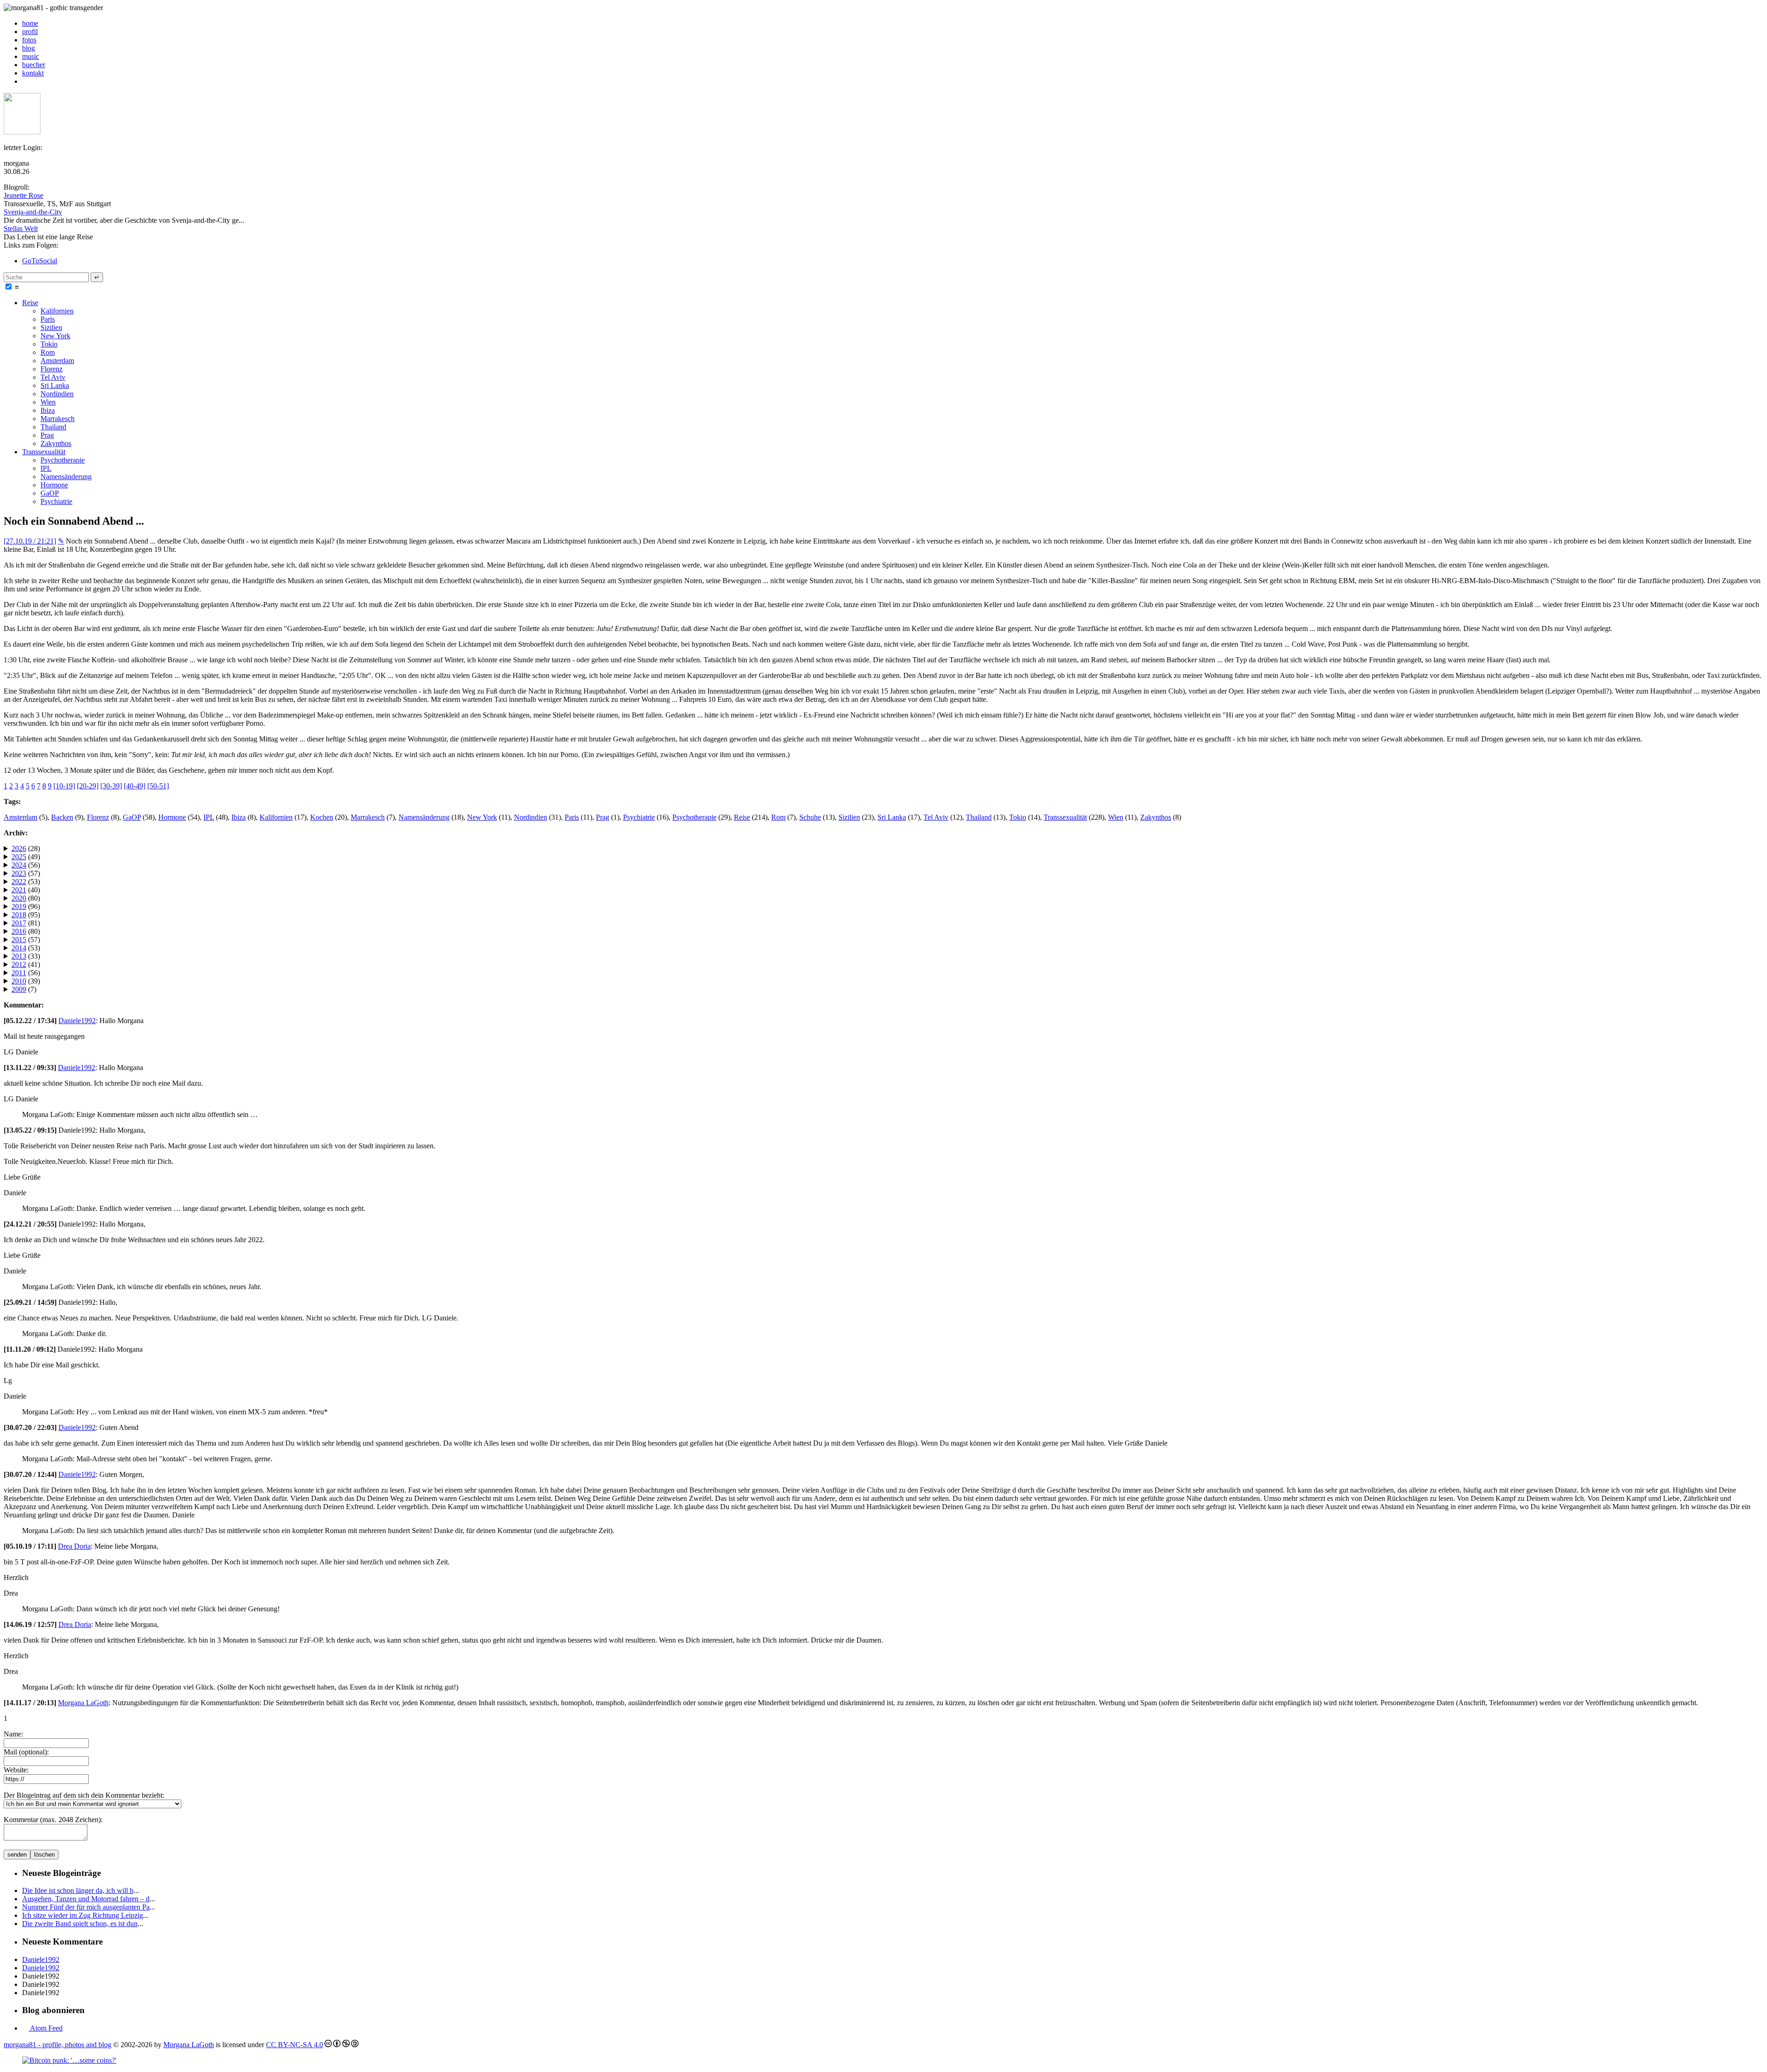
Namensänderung (66, 477)
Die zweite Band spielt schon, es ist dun (80, 1924)
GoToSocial (40, 261)
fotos (29, 40)
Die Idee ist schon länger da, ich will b (78, 1890)
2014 (19, 948)
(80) (26, 898)
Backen (62, 817)
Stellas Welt (21, 229)
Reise (30, 303)
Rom (48, 352)
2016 (19, 931)
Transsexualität (44, 452)
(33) (26, 956)
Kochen (322, 817)
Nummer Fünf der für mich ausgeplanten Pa (86, 1907)
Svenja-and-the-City (33, 212)
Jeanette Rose (23, 195)
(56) (26, 865)
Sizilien (51, 327)
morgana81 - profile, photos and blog (58, 2045)
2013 (19, 956)
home (30, 23)
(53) (26, 882)
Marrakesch (58, 419)
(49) (26, 857)
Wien (48, 402)
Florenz (52, 369)
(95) (26, 915)
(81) (26, 923)
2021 (19, 890)
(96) (26, 906)
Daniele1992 (77, 1021)
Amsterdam (57, 361)
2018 (19, 915)
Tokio (49, 344)
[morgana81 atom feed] (25, 81)
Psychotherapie (63, 460)
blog (29, 48)
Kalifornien (57, 311)
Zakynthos (56, 443)
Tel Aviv (53, 377)
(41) (26, 964)
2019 (19, 906)
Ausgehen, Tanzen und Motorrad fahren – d (86, 1899)
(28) (26, 848)
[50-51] (158, 786)
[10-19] (64, 786)
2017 (19, 923)
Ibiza (48, 410)
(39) (26, 981)
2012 (19, 964)
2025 (19, 857)
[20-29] (88, 786)
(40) (26, 890)
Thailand (53, 427)
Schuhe (810, 817)
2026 (19, 848)
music (31, 56)
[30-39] (111, 786)
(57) (26, 873)
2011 (19, 973)
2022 (19, 882)
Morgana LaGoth (83, 1703)
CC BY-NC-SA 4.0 (294, 2045)
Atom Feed (46, 2028)
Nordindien (57, 394)
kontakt (33, 73)
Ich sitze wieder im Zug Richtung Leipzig (83, 1915)
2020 (19, 898)
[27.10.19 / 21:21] (30, 541)
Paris (48, 319)
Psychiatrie (56, 501)
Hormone (54, 485)
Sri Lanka (55, 385)
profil (30, 32)
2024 (19, 865)
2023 (19, 873)
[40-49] (135, 786)
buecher (34, 65)
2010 (19, 981)
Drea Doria (74, 1546)
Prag (47, 435)
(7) (24, 989)
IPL (46, 468)
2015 (19, 940)
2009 (19, 989)
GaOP (50, 493)
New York (55, 336)
